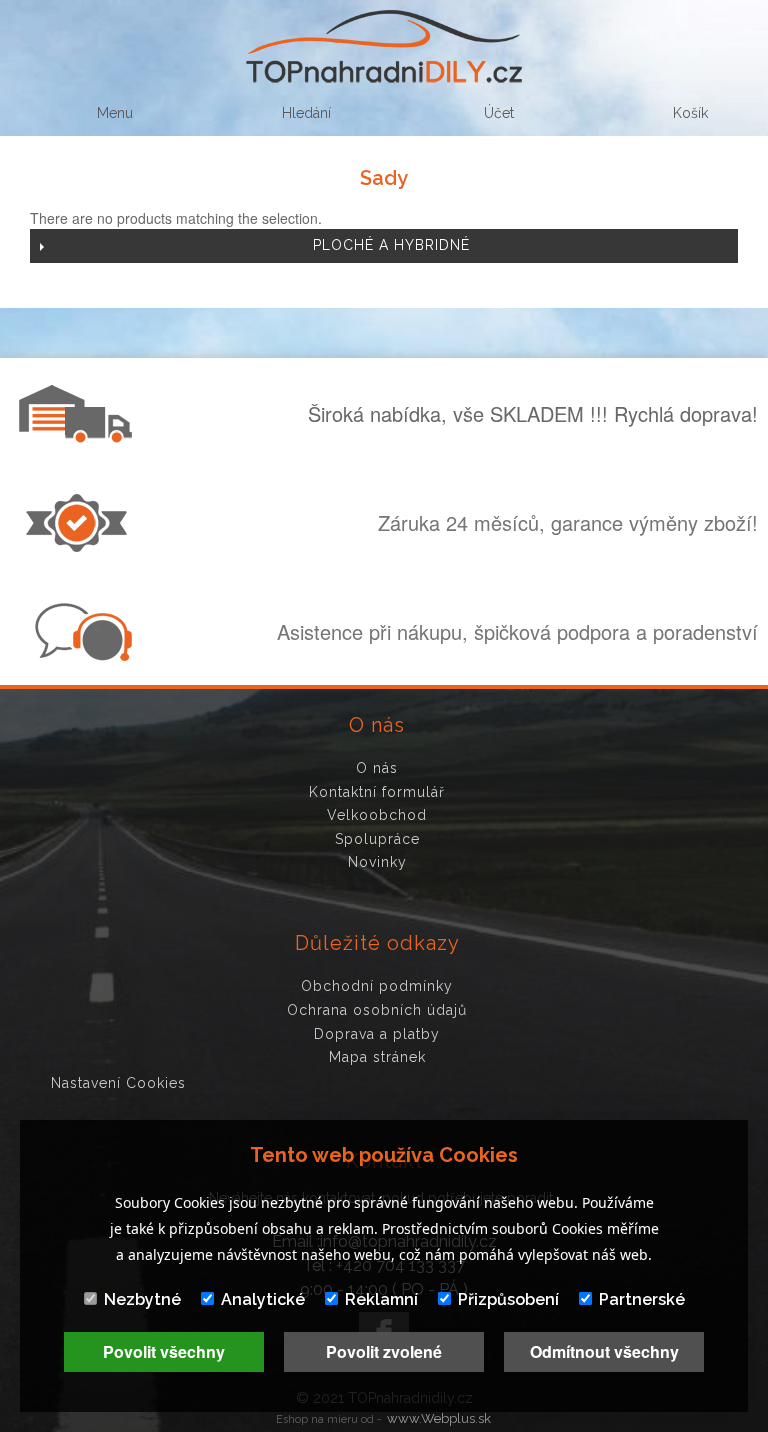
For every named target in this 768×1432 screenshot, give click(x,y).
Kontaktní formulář (377, 792)
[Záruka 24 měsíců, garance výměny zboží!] (81, 546)
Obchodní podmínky (377, 986)
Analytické (263, 1299)
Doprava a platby (377, 1034)
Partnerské (642, 1299)
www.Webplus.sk (439, 1418)
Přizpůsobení (508, 1299)
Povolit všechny (164, 1351)
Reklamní (381, 1299)
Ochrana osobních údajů (377, 1010)
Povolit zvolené (384, 1351)
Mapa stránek (377, 1057)
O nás (377, 768)
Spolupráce (377, 839)
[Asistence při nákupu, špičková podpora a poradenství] (81, 655)
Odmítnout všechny (604, 1351)
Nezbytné (142, 1299)
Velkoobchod (377, 815)
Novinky (377, 862)
